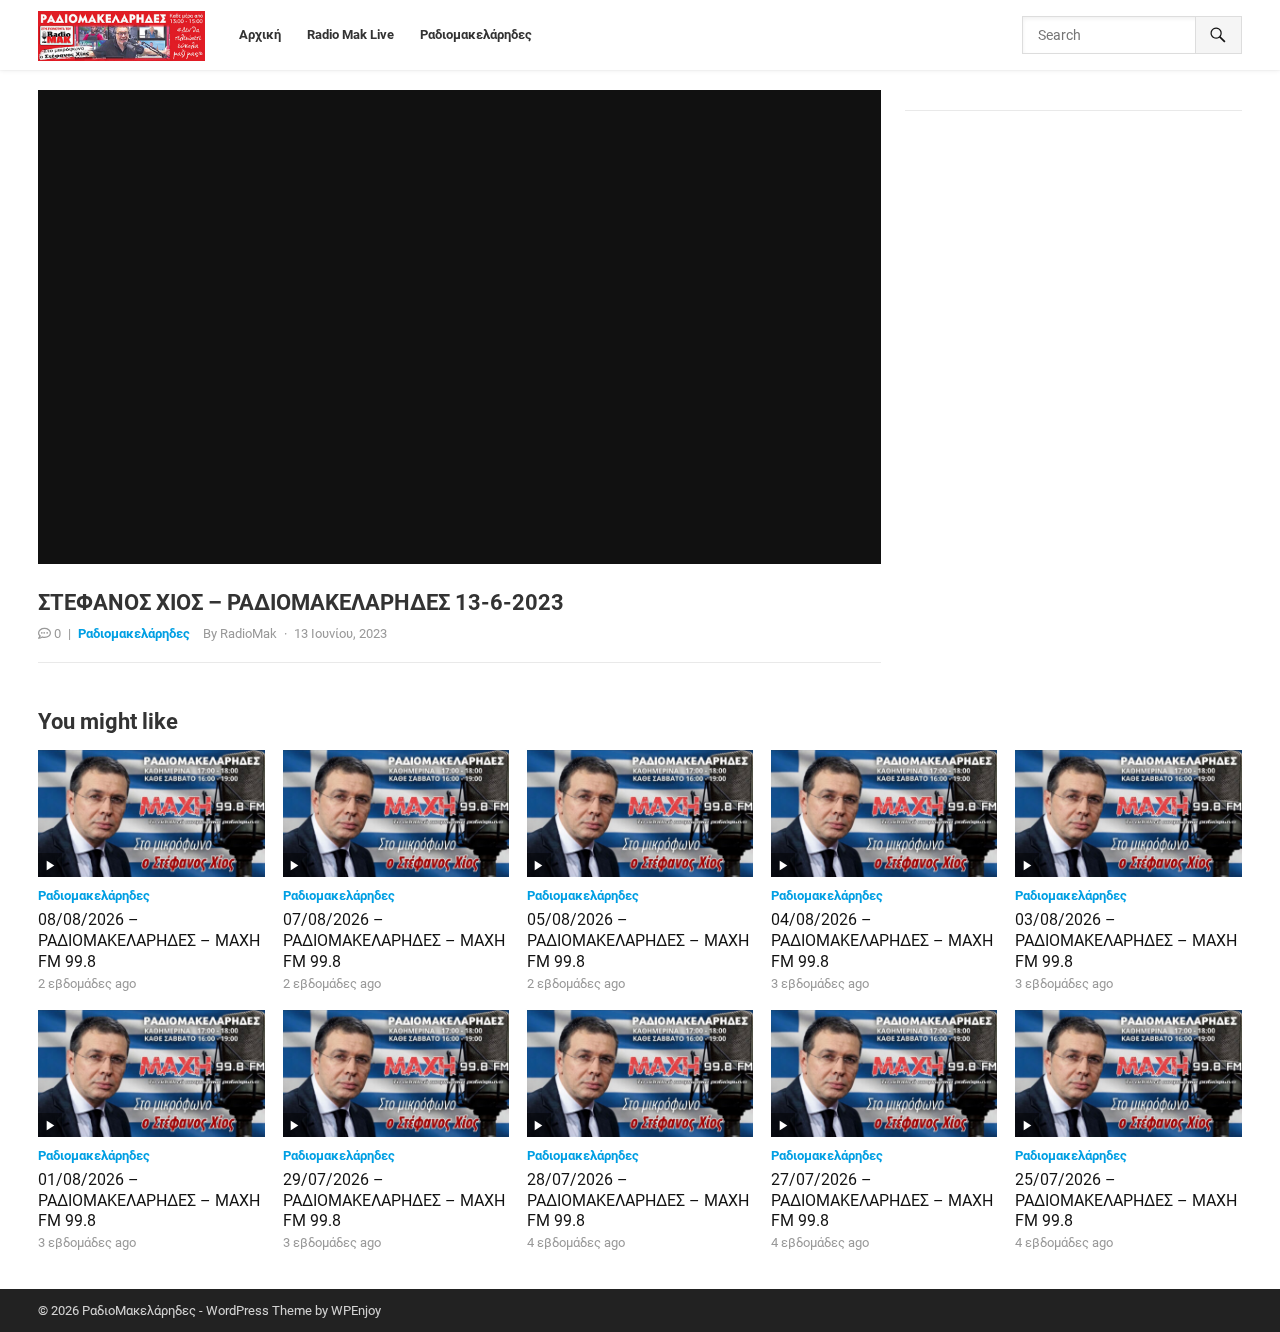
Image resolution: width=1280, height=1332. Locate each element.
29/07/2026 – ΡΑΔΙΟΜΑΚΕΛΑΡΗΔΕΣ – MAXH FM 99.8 (394, 1200)
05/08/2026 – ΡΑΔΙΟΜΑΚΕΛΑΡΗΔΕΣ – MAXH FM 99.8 (638, 940)
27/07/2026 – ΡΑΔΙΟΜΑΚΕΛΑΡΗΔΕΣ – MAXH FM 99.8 (882, 1200)
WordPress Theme (259, 1310)
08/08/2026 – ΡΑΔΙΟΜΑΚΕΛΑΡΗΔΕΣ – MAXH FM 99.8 (149, 940)
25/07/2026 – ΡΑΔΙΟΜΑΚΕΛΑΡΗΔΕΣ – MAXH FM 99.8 (1126, 1200)
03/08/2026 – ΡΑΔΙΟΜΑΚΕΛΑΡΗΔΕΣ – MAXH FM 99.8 (1126, 940)
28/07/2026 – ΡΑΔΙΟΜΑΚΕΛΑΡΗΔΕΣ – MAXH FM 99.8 (638, 1200)
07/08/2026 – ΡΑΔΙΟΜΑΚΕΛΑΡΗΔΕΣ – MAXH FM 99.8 (394, 940)
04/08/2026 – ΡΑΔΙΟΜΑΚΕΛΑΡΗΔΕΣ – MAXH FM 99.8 (882, 940)
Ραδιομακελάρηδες (134, 633)
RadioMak (248, 633)
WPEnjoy (356, 1310)
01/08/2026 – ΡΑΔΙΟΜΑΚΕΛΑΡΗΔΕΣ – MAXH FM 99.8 (149, 1200)
